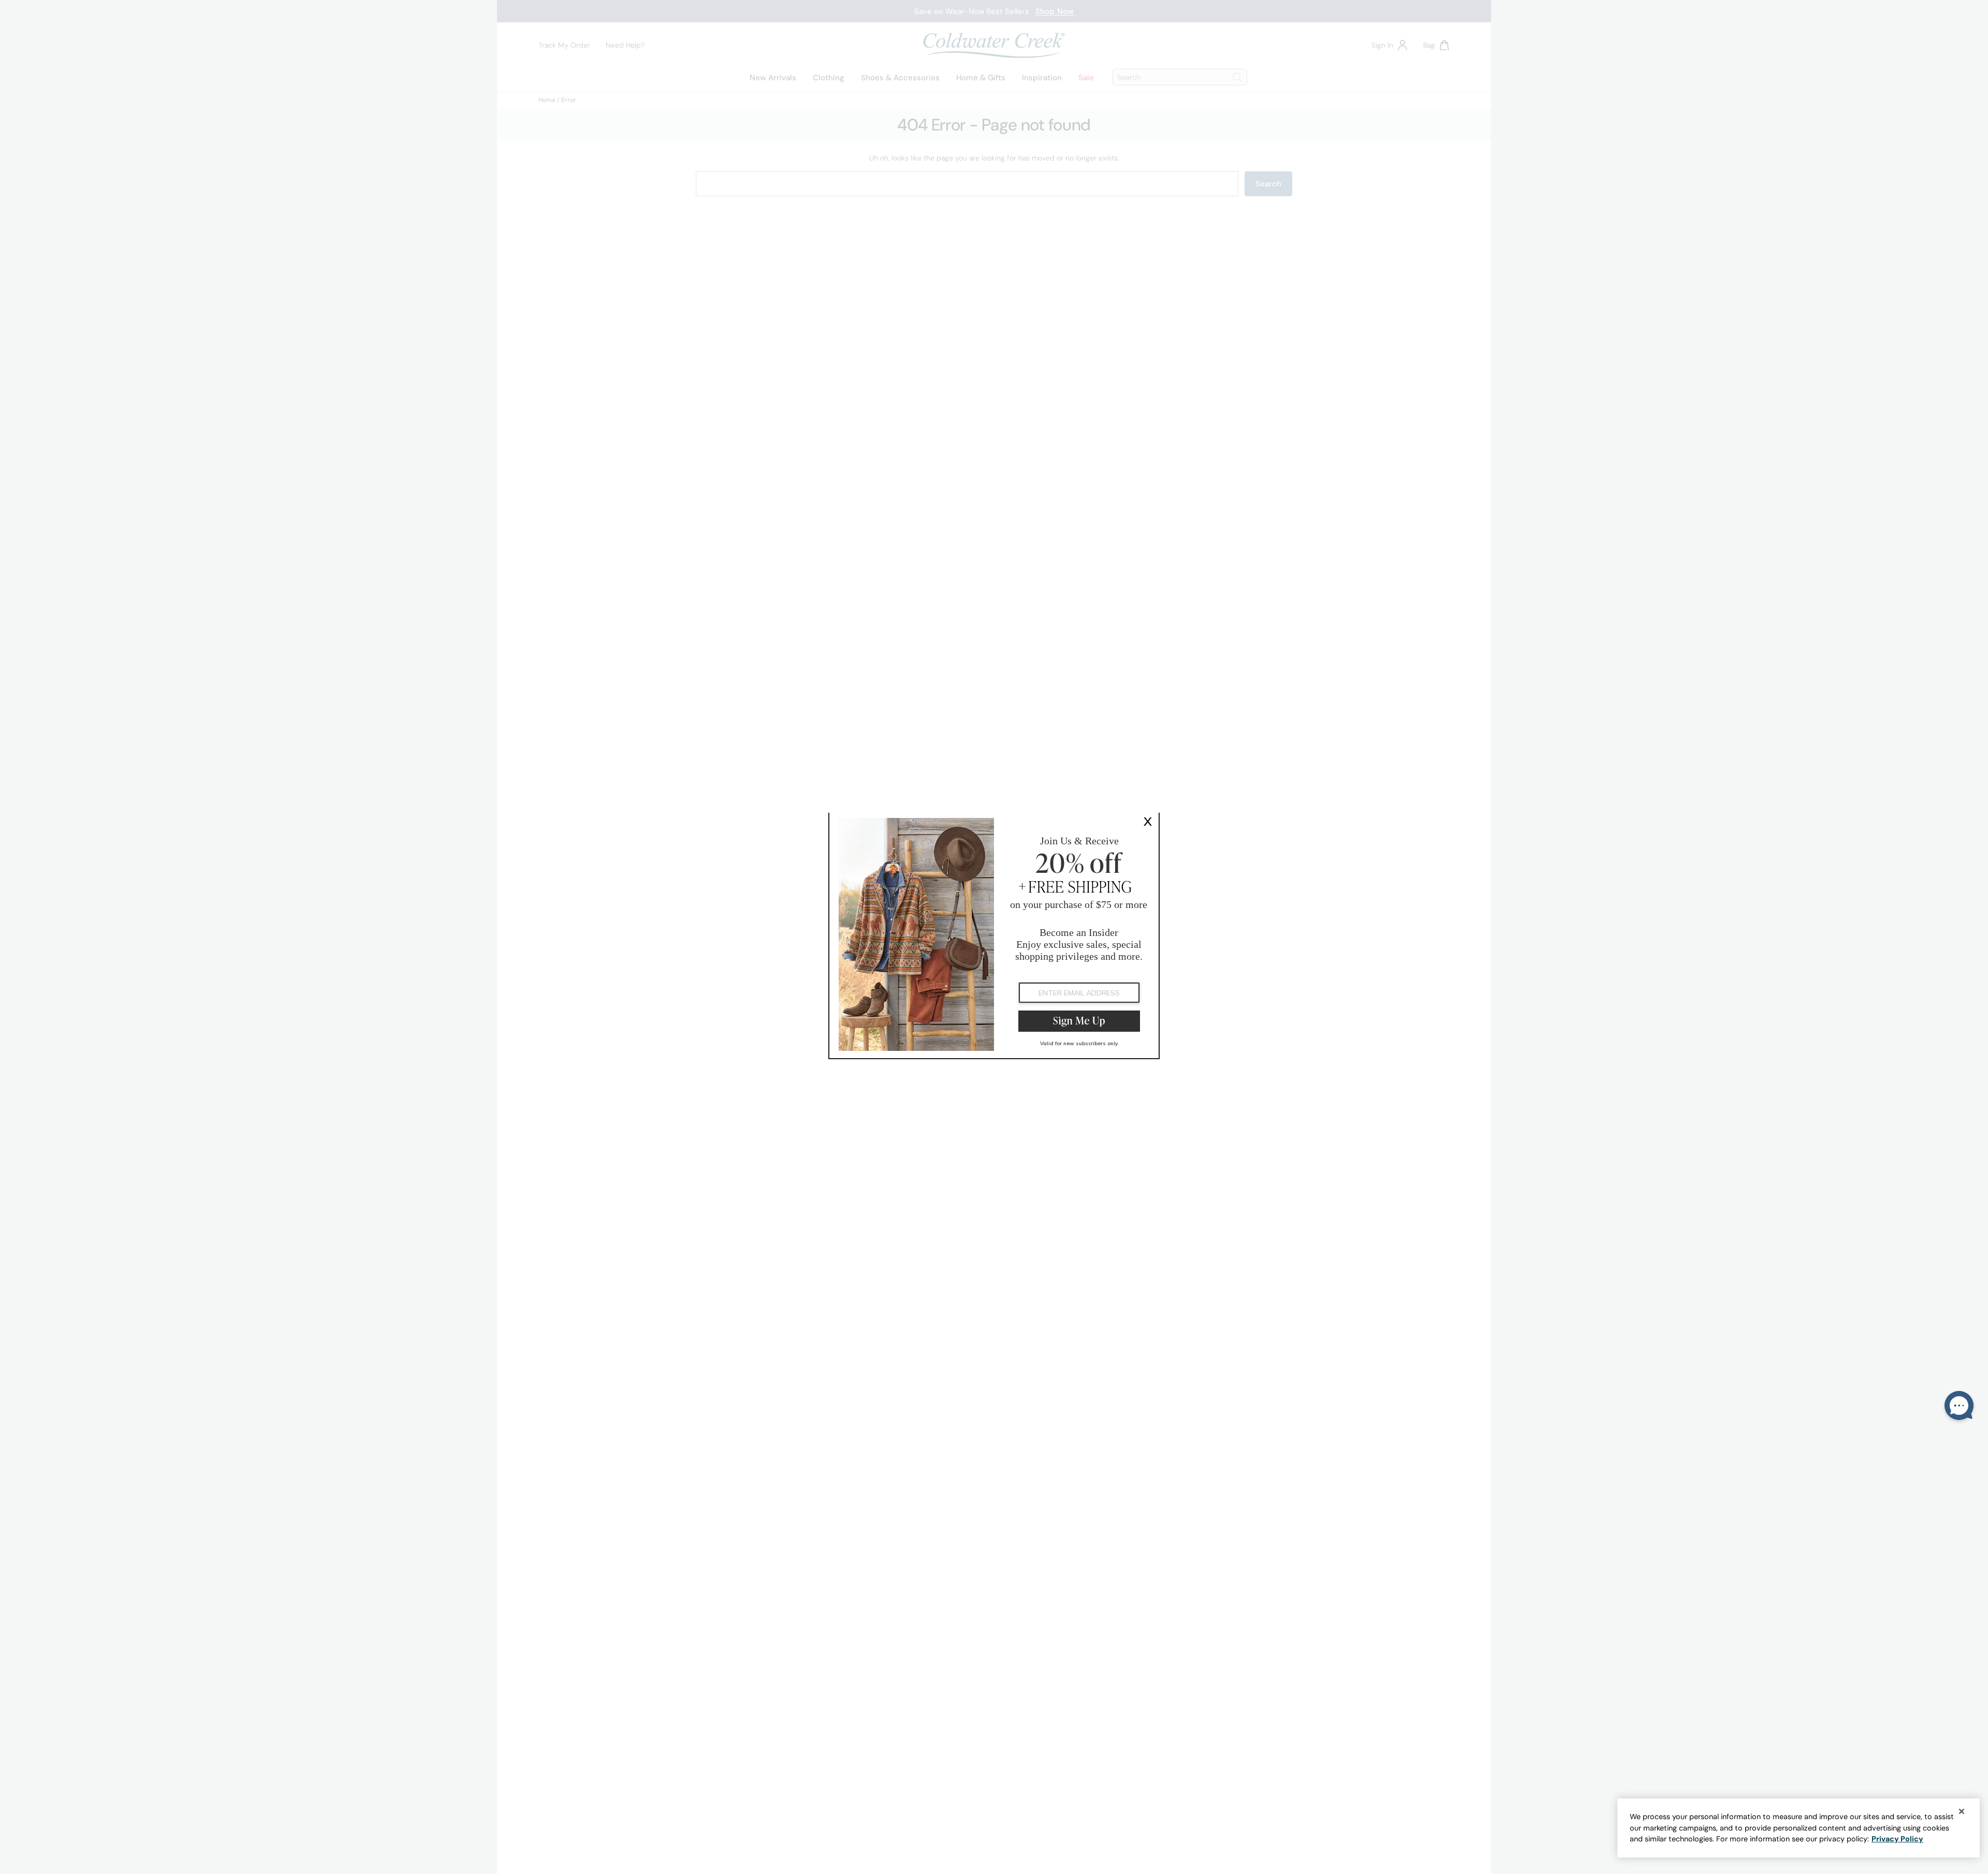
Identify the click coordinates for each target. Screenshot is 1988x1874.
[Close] (1962, 1811)
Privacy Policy (1897, 1839)
